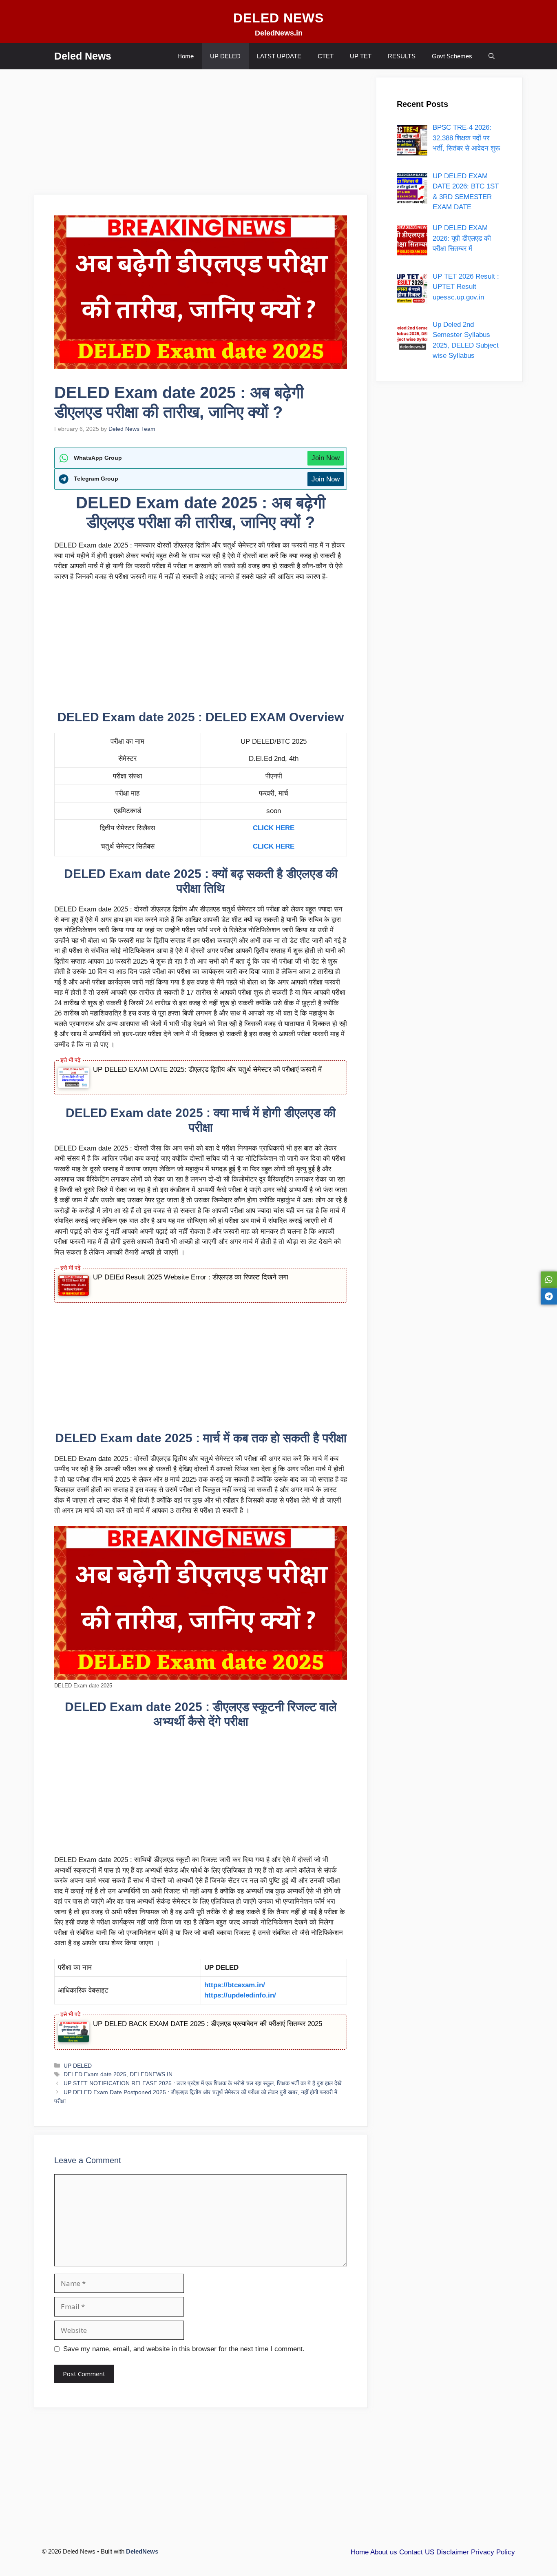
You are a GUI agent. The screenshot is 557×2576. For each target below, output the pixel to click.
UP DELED (225, 56)
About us (384, 2552)
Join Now (326, 458)
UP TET (361, 56)
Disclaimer (453, 2552)
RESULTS (402, 56)
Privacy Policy (493, 2552)
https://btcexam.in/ (235, 1985)
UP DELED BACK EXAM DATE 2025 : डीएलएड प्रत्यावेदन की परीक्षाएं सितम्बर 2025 (208, 2024)
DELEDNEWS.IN (151, 2074)
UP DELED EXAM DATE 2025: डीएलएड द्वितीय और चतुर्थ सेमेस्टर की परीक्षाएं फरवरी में (207, 1070)
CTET (326, 56)
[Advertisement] (201, 135)
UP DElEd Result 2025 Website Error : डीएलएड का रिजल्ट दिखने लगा (191, 1277)
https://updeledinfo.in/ (240, 1995)
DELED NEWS (278, 18)
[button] (492, 56)
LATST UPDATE (279, 56)
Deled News (83, 56)
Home (186, 56)
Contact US (417, 2552)
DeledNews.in (279, 33)
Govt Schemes (452, 56)
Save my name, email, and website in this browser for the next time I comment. (184, 2349)
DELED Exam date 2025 (95, 2074)
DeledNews (142, 2551)
